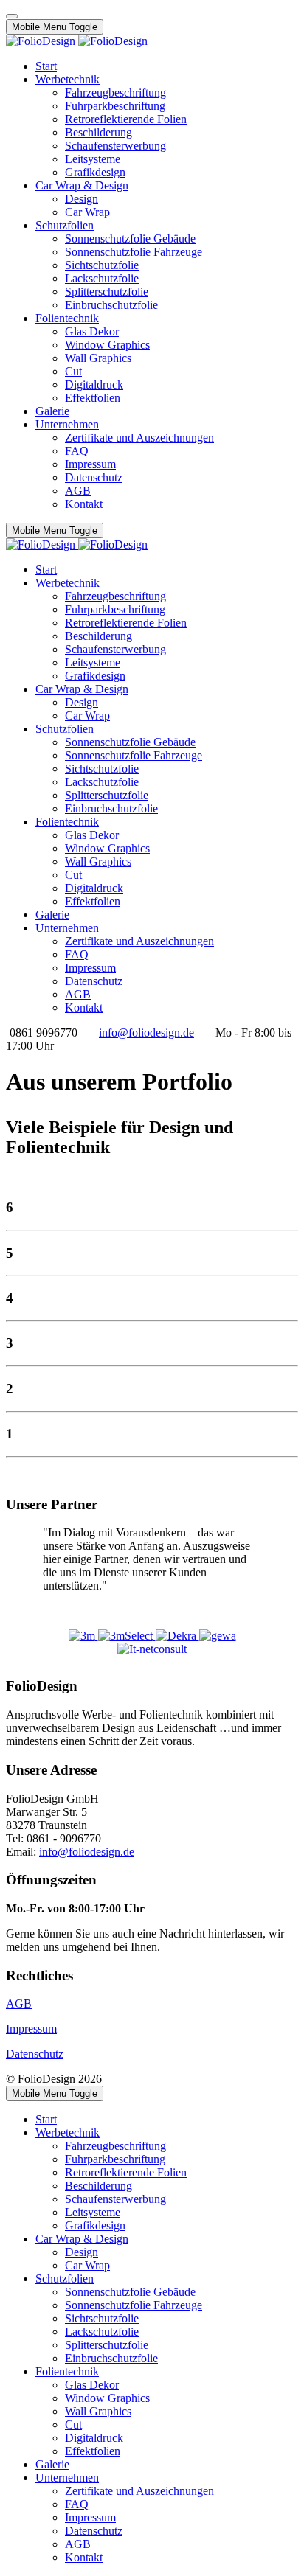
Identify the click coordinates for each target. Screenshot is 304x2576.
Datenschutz (35, 2054)
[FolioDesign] (77, 41)
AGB (19, 2004)
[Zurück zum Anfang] (12, 16)
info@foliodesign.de (146, 1033)
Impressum (31, 2029)
